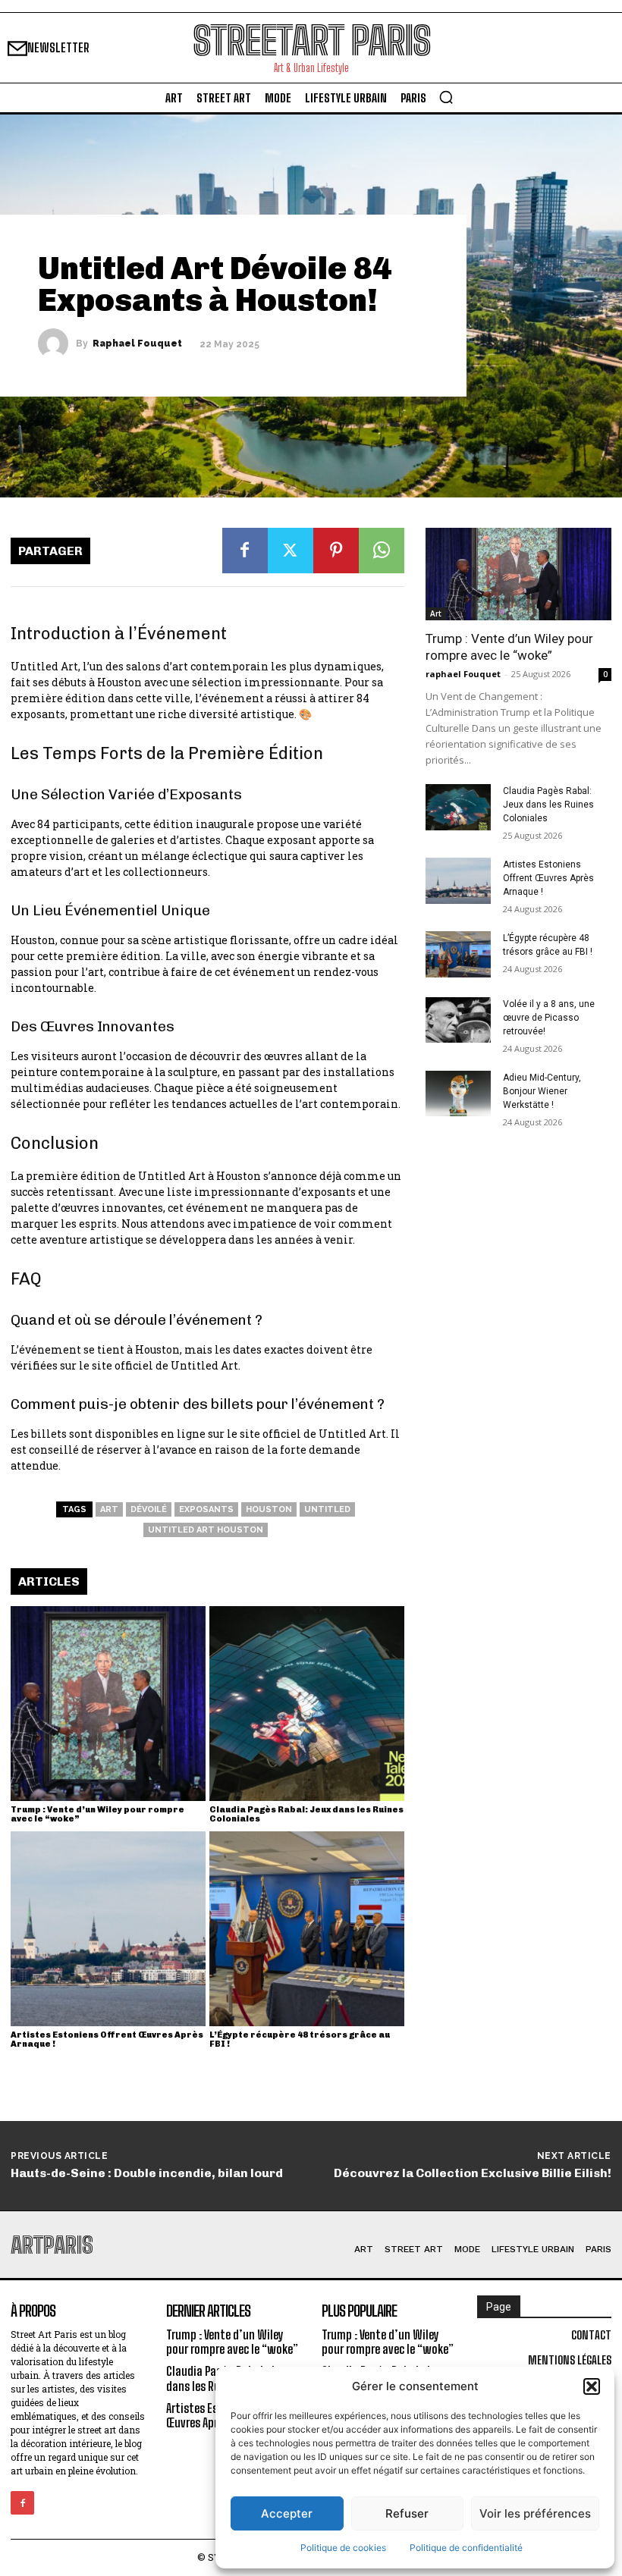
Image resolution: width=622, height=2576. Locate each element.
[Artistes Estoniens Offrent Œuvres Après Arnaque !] (108, 1929)
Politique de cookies (343, 2548)
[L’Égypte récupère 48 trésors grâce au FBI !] (307, 1929)
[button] (592, 2386)
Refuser (407, 2513)
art (109, 1509)
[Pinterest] (336, 551)
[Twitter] (291, 551)
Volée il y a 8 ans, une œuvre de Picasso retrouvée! (549, 1018)
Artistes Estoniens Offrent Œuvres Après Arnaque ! (107, 2039)
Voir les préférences (535, 2513)
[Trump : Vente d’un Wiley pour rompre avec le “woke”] (108, 1704)
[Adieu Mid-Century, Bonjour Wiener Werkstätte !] (458, 1093)
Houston (269, 1509)
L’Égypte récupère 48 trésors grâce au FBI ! (300, 2039)
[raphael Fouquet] (57, 344)
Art (436, 613)
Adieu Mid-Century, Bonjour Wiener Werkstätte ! (542, 1091)
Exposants (206, 1509)
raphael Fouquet (137, 344)
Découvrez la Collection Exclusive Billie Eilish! (473, 2173)
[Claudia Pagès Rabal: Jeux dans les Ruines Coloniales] (307, 1704)
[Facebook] (245, 551)
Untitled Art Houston (206, 1530)
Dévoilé (149, 1509)
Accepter (287, 2513)
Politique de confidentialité (466, 2548)
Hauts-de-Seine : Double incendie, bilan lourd (147, 2173)
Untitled (327, 1509)
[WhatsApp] (382, 551)
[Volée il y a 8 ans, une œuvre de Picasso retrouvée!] (458, 1020)
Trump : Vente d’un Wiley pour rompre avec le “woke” (97, 1814)
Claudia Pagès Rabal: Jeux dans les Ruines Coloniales (306, 1814)
